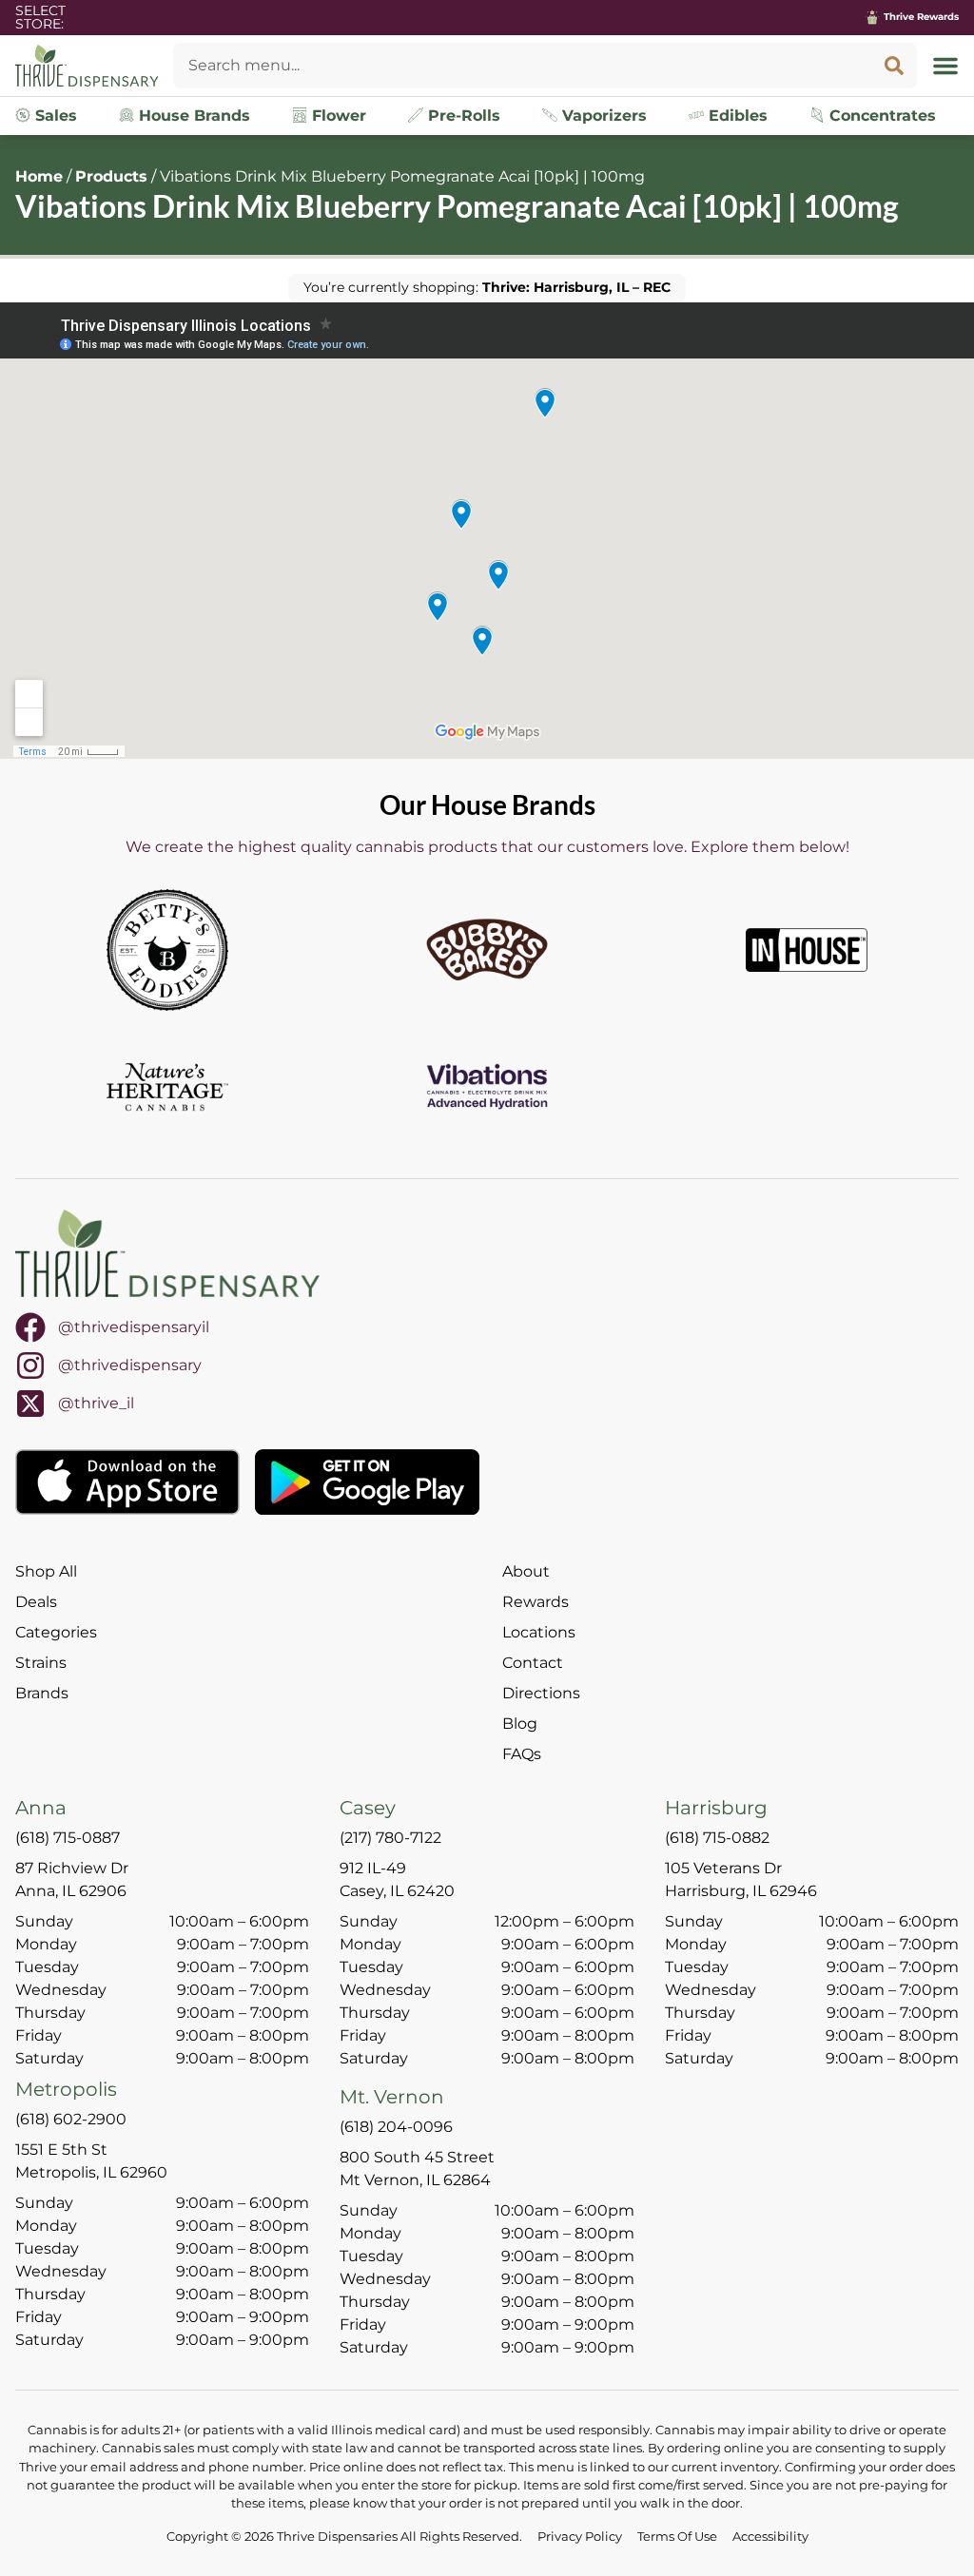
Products (111, 176)
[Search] (894, 66)
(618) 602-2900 (71, 2119)
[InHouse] (807, 950)
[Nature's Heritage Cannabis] (167, 1087)
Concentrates (880, 116)
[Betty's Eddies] (167, 950)
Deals (36, 1602)
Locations (539, 1632)
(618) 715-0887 (68, 1838)
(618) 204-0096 (396, 2127)
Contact (533, 1663)
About (526, 1571)
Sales (54, 116)
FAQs (522, 1754)
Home (39, 176)
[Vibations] (487, 1087)
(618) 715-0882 (717, 1838)
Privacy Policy (580, 2537)
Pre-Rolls (462, 116)
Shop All (46, 1571)
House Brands (192, 116)
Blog (520, 1724)
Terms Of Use (677, 2537)
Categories (56, 1632)
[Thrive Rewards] (872, 17)
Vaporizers (602, 116)
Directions (541, 1693)
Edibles (736, 116)
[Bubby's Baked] (487, 950)
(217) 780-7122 (390, 1838)
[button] (945, 66)
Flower (337, 116)
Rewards (536, 1602)
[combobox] (522, 66)
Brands (42, 1693)
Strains (41, 1663)
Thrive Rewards (921, 17)
